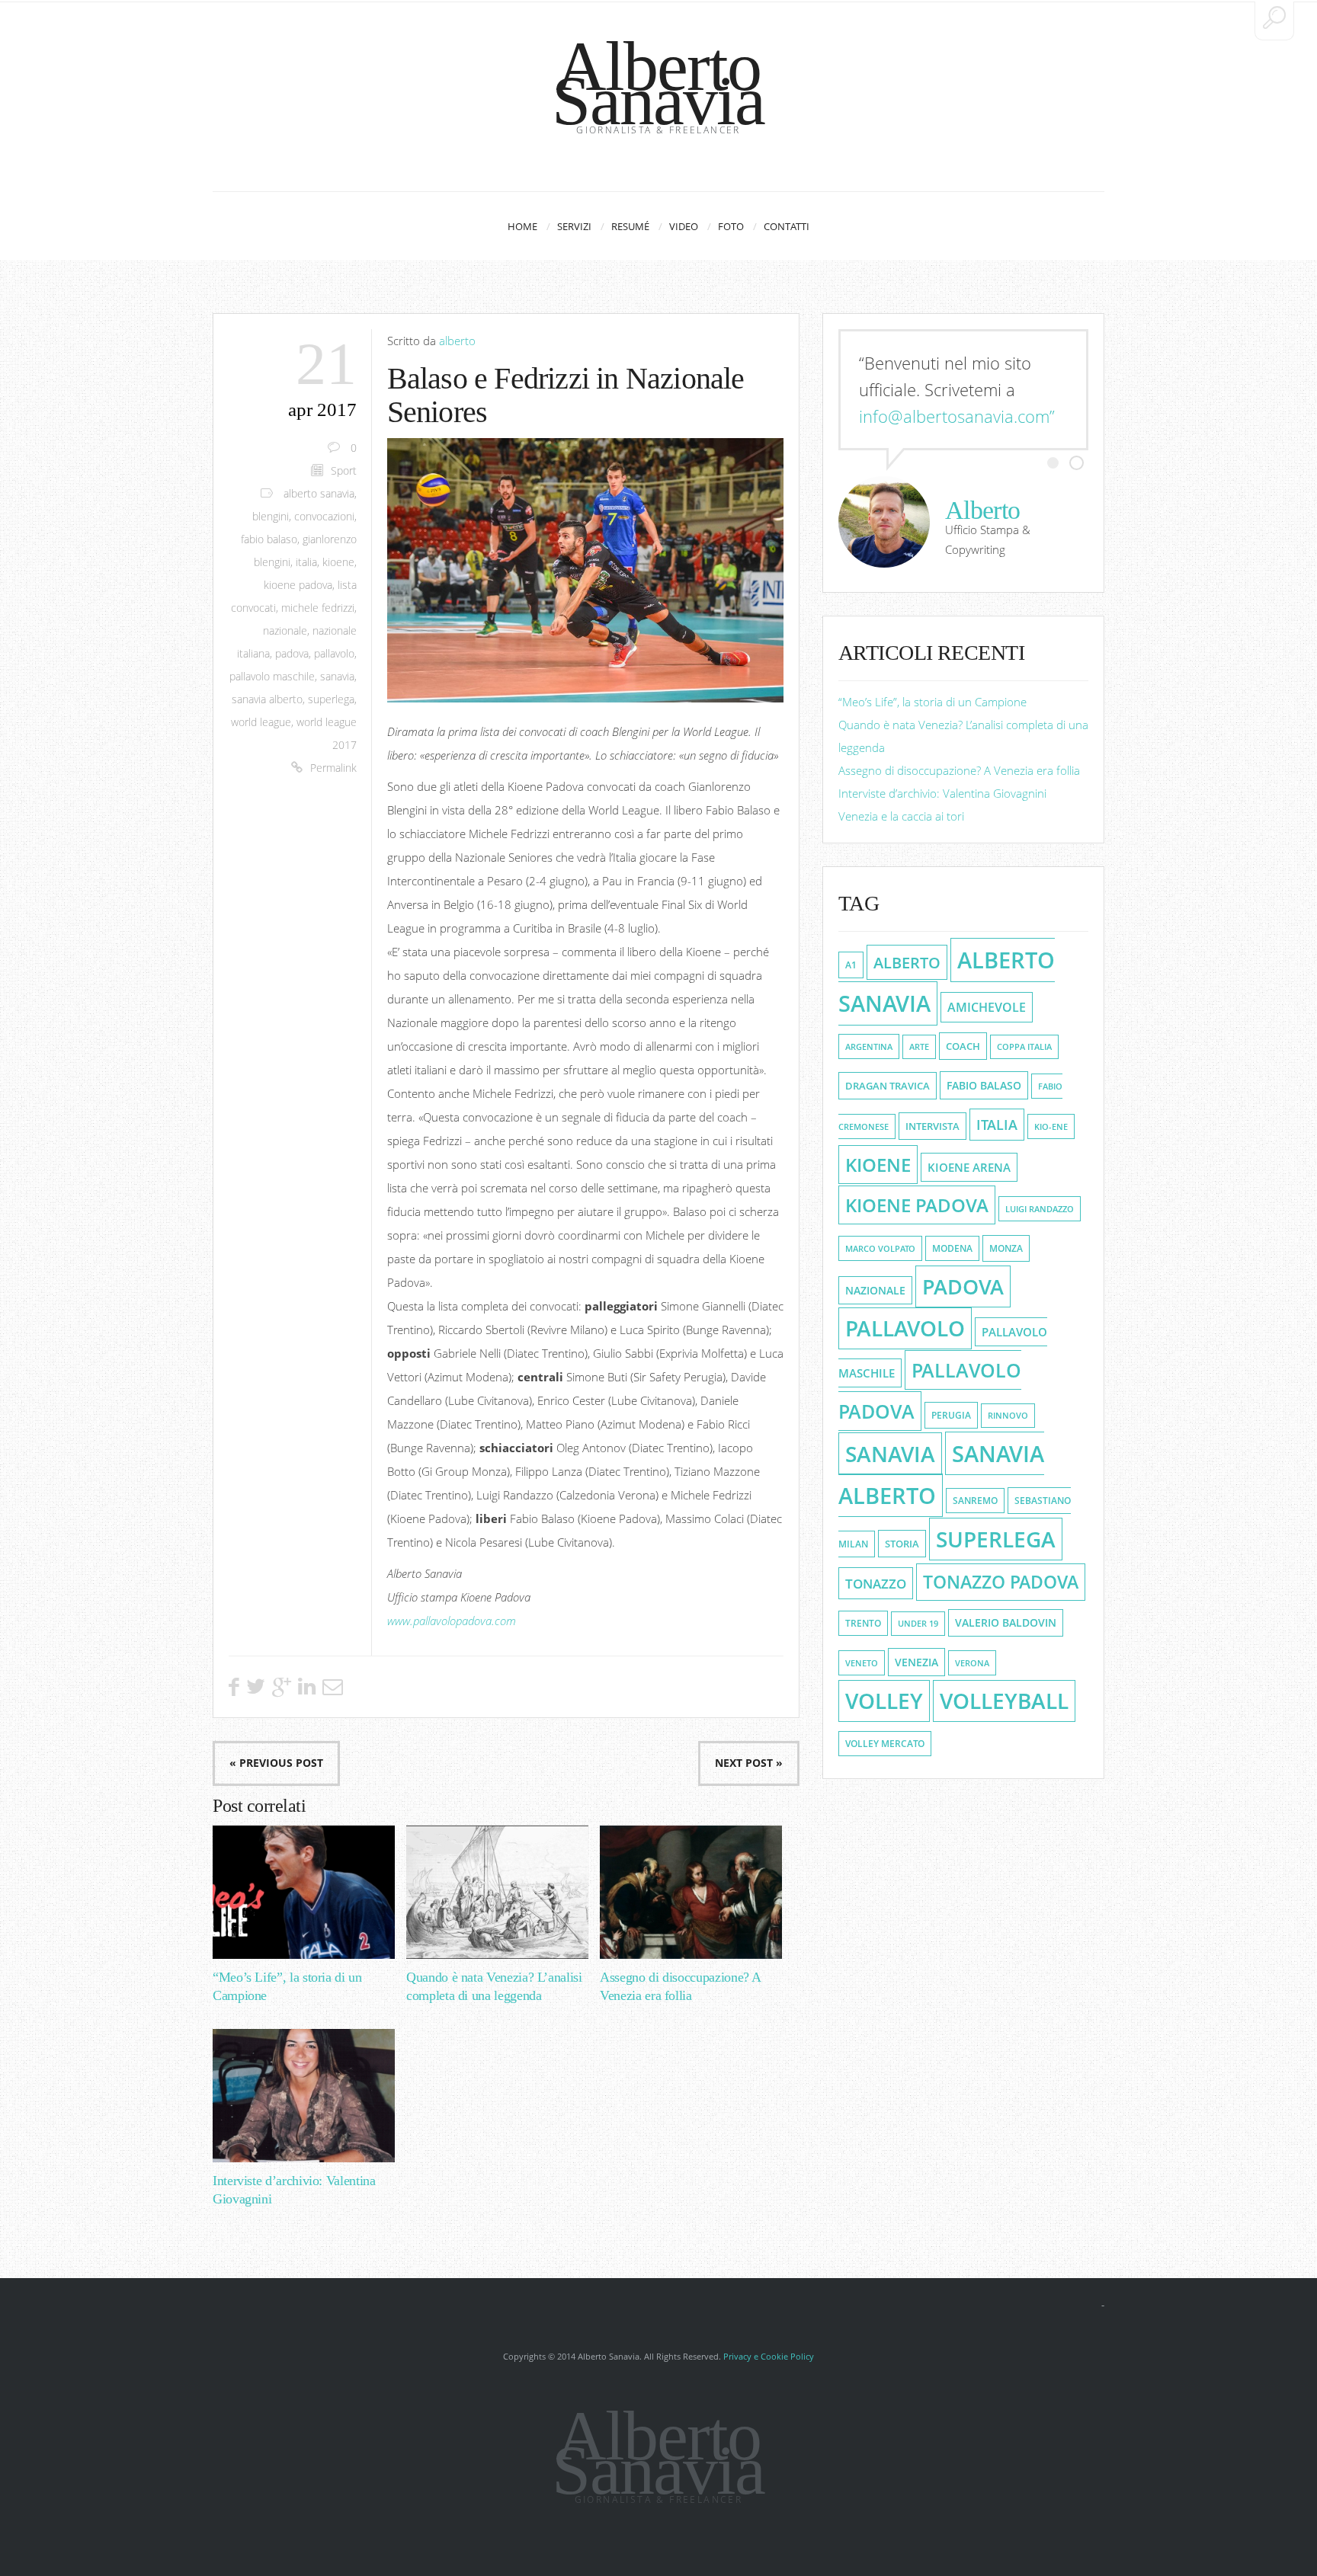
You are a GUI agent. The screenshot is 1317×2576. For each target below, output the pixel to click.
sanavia (337, 677)
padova (292, 654)
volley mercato (885, 1744)
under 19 (918, 1624)
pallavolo (334, 654)
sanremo (975, 1501)
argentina (869, 1046)
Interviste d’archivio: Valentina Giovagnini (942, 793)
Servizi (574, 226)
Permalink (333, 768)
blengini (271, 517)
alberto (457, 341)
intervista (932, 1126)
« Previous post (276, 1763)
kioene (338, 562)
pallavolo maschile (272, 677)
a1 (851, 965)
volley (884, 1701)
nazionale (285, 631)
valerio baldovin (1006, 1623)
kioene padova (298, 585)
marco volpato (880, 1248)
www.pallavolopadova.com (452, 1621)
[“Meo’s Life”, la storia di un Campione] (304, 1892)
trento (863, 1623)
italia (306, 562)
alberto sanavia (319, 494)
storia (902, 1544)
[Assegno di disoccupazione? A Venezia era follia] (691, 1892)
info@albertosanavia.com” (957, 416)
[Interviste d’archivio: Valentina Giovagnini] (304, 2096)
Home (522, 226)
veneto (862, 1663)
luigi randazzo (1040, 1209)
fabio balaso (269, 539)
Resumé (630, 226)
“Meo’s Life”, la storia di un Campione (932, 702)
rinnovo (1008, 1416)
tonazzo (876, 1583)
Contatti (787, 226)
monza (1006, 1248)
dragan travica (888, 1086)
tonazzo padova (1001, 1582)
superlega (331, 699)
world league (261, 722)
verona (972, 1663)
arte (919, 1047)
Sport (344, 471)
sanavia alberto (267, 699)
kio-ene (1051, 1126)
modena (952, 1248)
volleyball (1004, 1701)
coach (963, 1046)
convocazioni (324, 517)
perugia (951, 1415)
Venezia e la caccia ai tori (901, 816)
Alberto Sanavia (658, 83)
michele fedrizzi (318, 608)
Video (684, 226)
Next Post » (749, 1763)
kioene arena (969, 1167)
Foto (731, 226)
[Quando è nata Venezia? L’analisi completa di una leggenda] (497, 1892)
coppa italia (1024, 1047)
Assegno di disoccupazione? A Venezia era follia (959, 770)
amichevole (987, 1007)
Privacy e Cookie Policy (769, 2356)
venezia (916, 1662)
